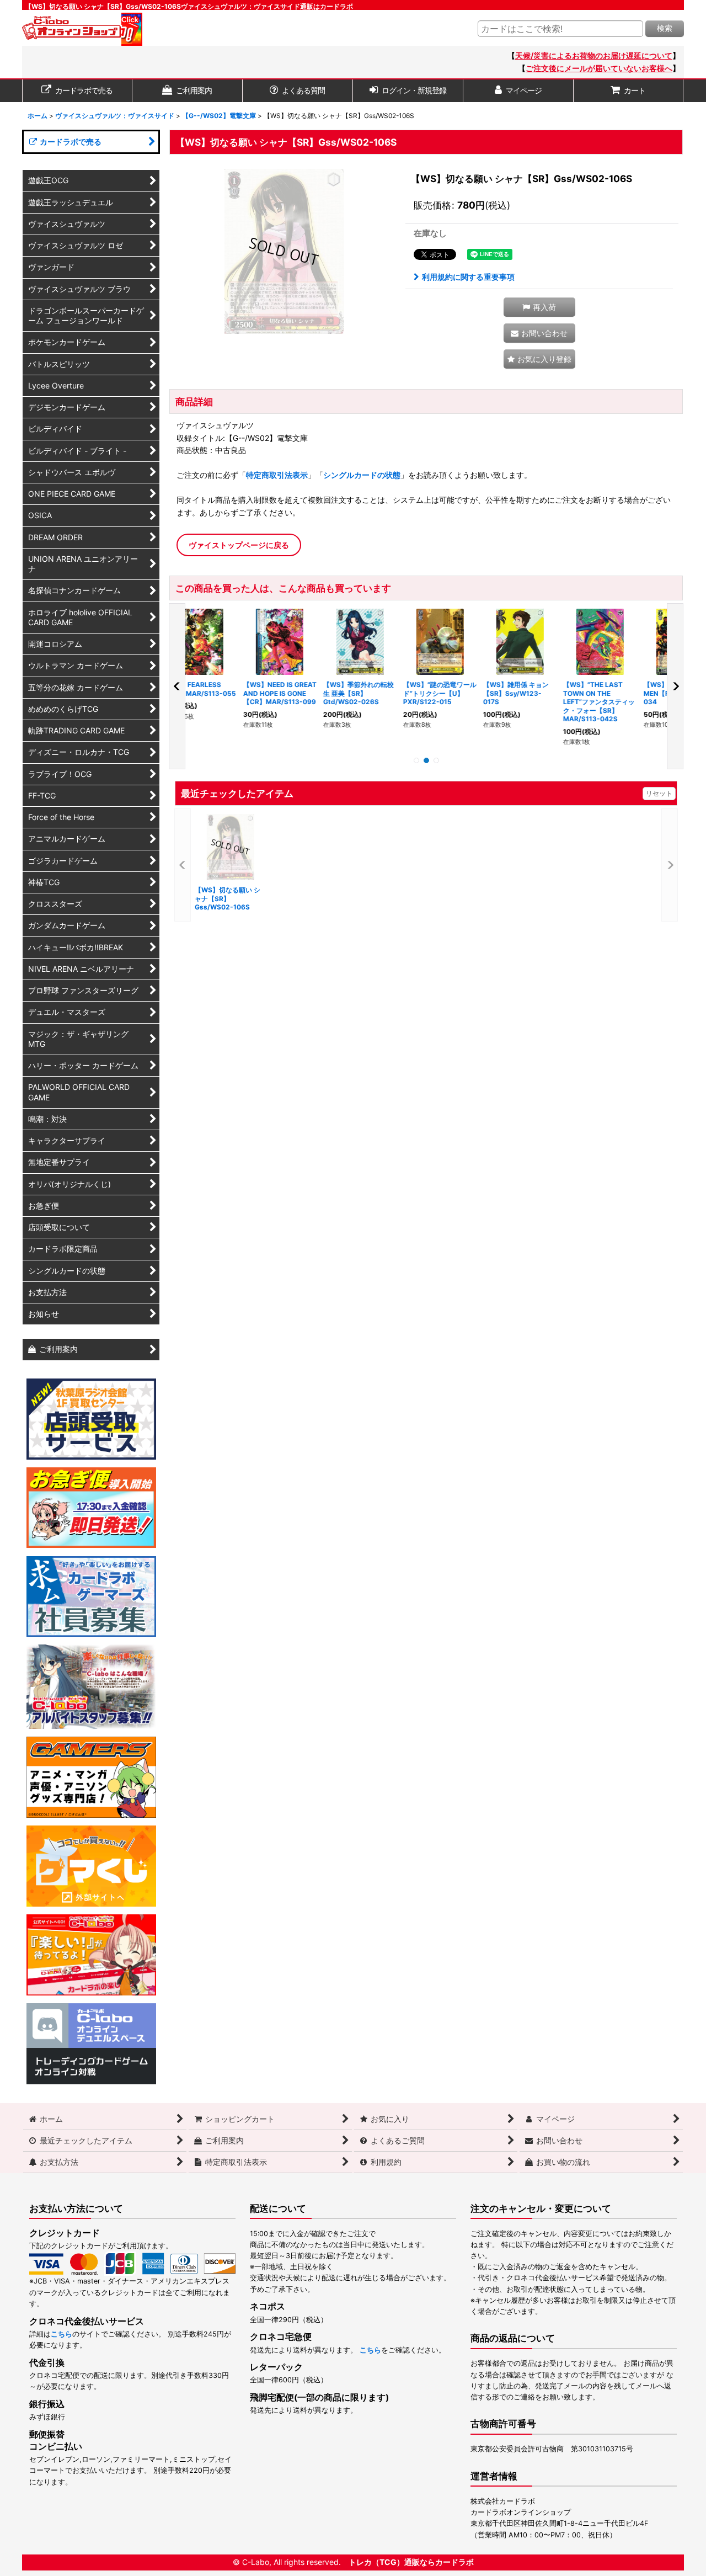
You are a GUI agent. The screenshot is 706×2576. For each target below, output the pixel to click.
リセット (659, 793)
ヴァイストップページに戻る (239, 545)
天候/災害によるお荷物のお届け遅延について (594, 55)
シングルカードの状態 (362, 475)
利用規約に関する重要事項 (468, 277)
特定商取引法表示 (277, 475)
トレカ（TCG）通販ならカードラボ (411, 2562)
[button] (539, 307)
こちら (61, 2334)
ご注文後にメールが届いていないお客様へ (599, 68)
